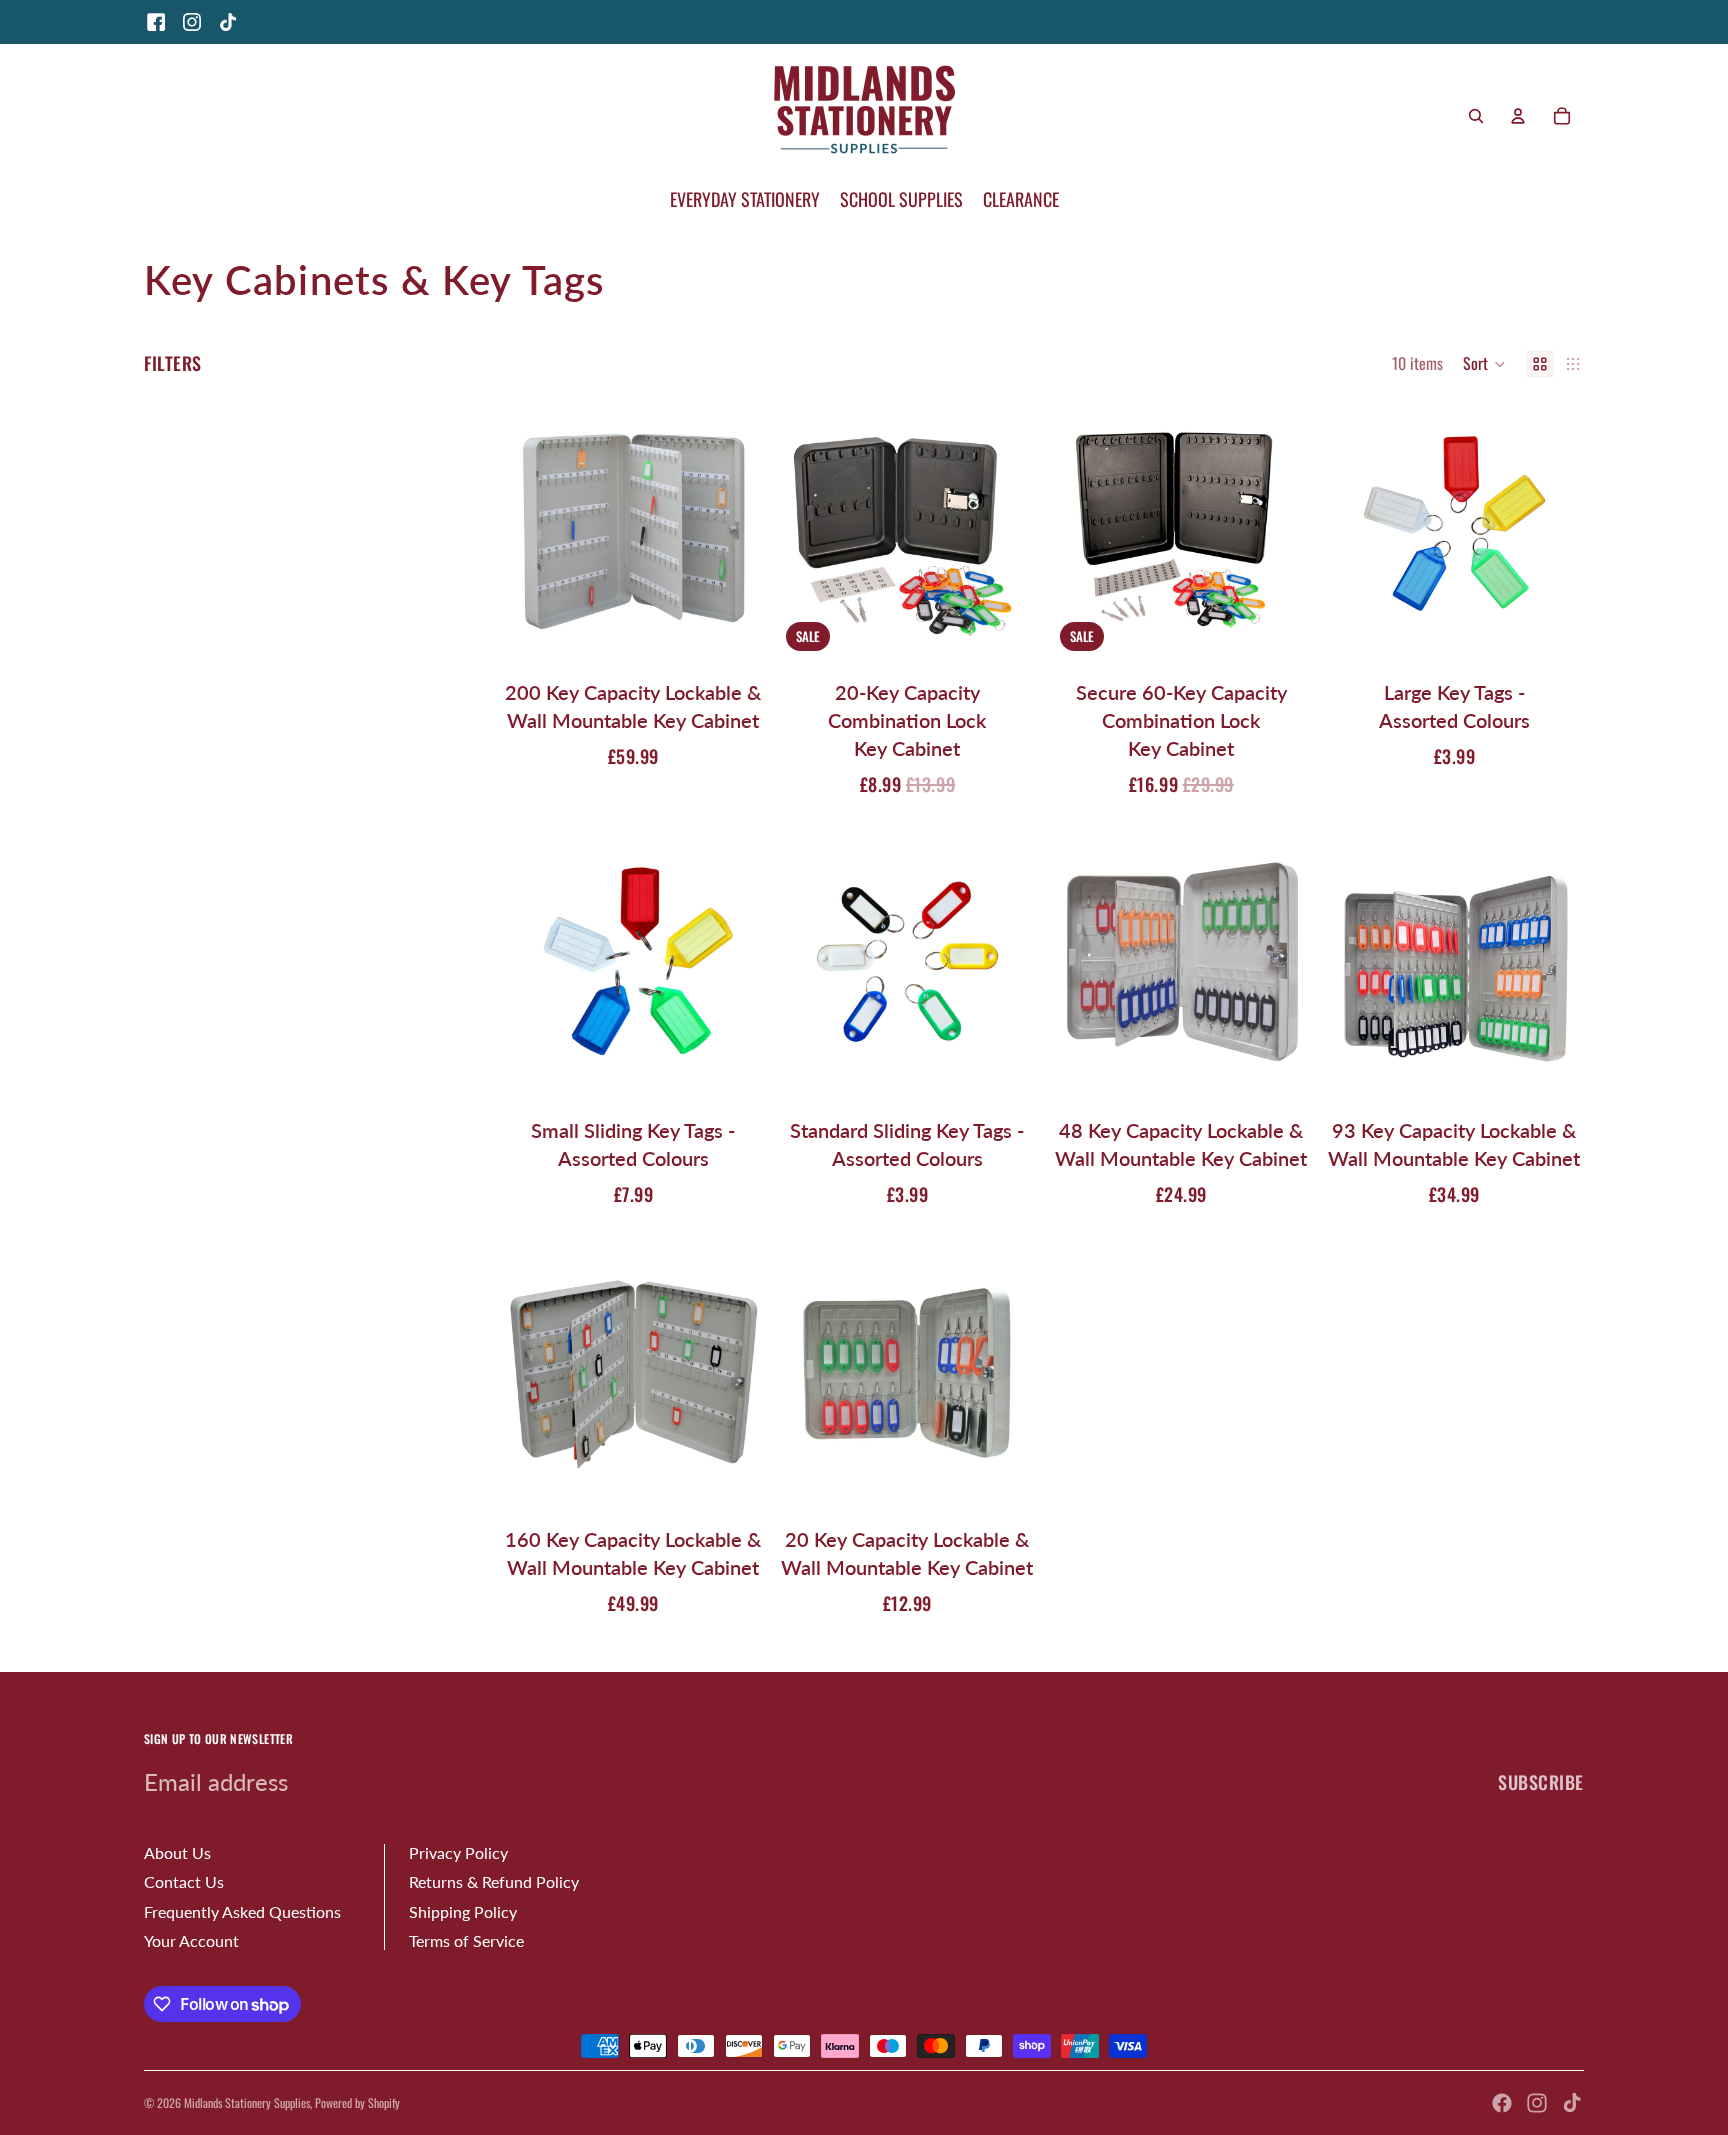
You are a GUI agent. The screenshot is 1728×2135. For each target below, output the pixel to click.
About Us (177, 1852)
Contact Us (184, 1881)
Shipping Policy (463, 1911)
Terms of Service (466, 1940)
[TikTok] (228, 22)
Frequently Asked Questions (242, 1911)
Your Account (191, 1940)
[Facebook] (156, 22)
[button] (1484, 364)
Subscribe (1541, 1782)
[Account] (1518, 116)
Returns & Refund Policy (494, 1881)
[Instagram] (192, 22)
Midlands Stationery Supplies (247, 2102)
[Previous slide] (534, 523)
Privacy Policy (458, 1852)
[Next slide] (733, 523)
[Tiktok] (1572, 2103)
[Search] (1476, 116)
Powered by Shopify (357, 2102)
